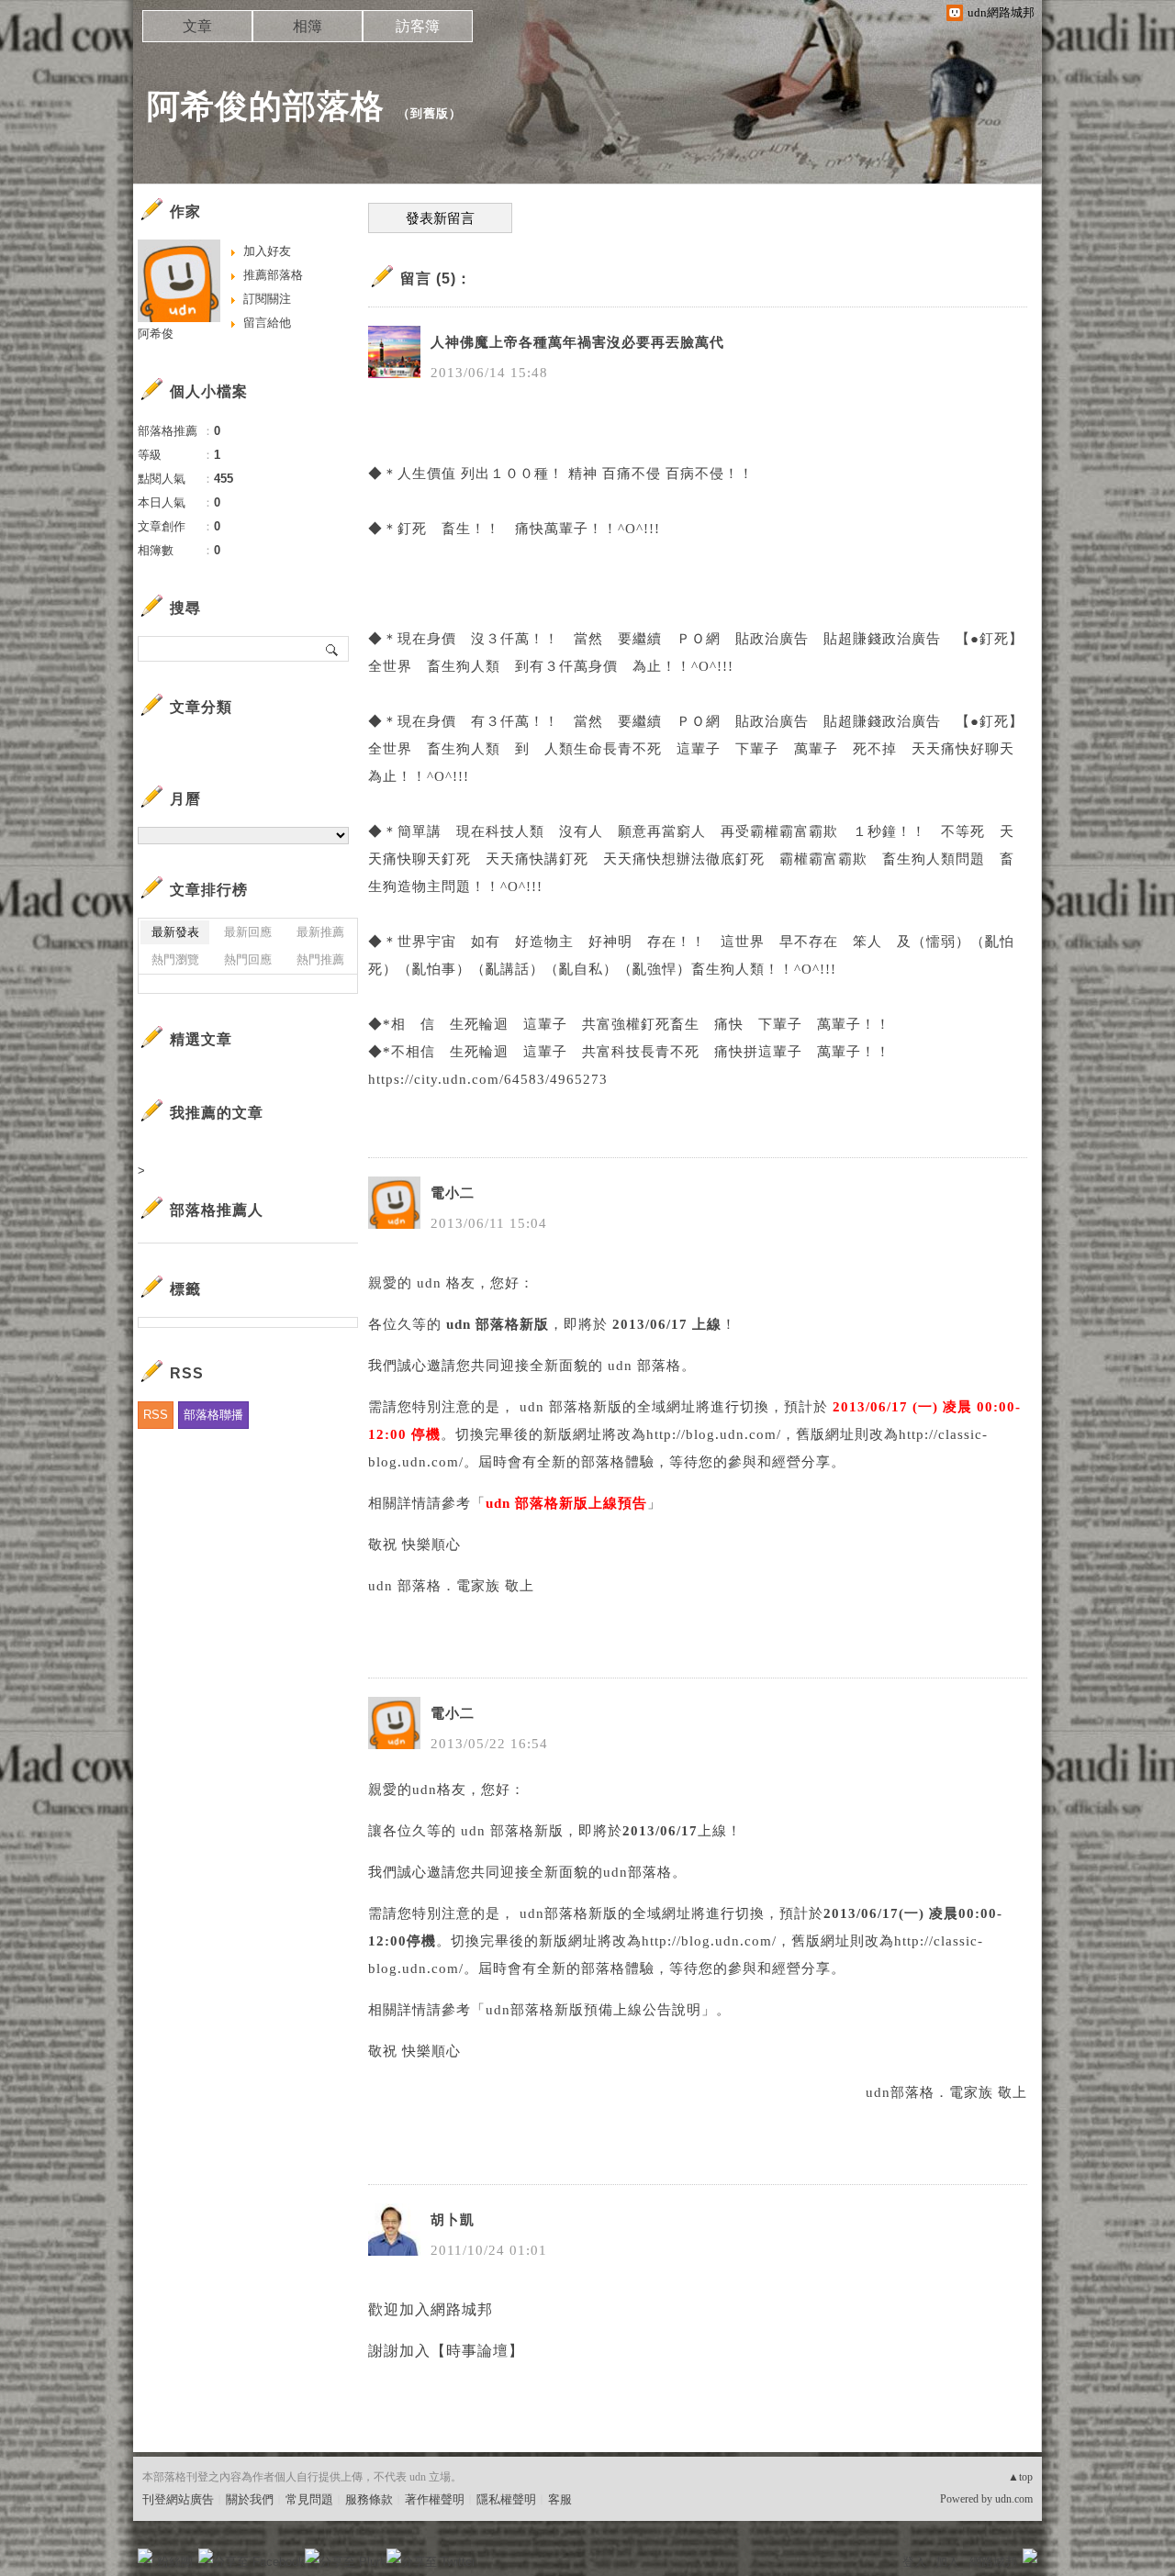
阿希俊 (156, 334)
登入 (914, 2562)
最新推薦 (320, 932)
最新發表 (175, 932)
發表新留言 (440, 218)
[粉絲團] (145, 2556)
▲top (1020, 2477)
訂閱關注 (267, 299)
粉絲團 (175, 2562)
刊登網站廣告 (178, 2499)
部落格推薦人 (217, 1210)
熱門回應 (248, 959)
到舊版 (430, 113)
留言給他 (267, 323)
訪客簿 (418, 26)
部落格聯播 (213, 1415)
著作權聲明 (435, 2499)
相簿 (308, 26)
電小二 (453, 1193)
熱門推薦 (320, 959)
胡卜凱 (453, 2220)
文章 (197, 26)
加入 (947, 2562)
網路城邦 (993, 2562)
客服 (560, 2499)
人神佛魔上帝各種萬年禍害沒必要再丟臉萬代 (577, 342)
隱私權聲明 (506, 2499)
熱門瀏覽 (175, 959)
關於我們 (250, 2499)
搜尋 (333, 649)
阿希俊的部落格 (266, 106)
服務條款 (369, 2499)
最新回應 (248, 932)
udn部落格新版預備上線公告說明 (593, 2010)
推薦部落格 (273, 275)
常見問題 (309, 2499)
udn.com (1014, 2499)
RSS (156, 1415)
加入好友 (267, 251)
